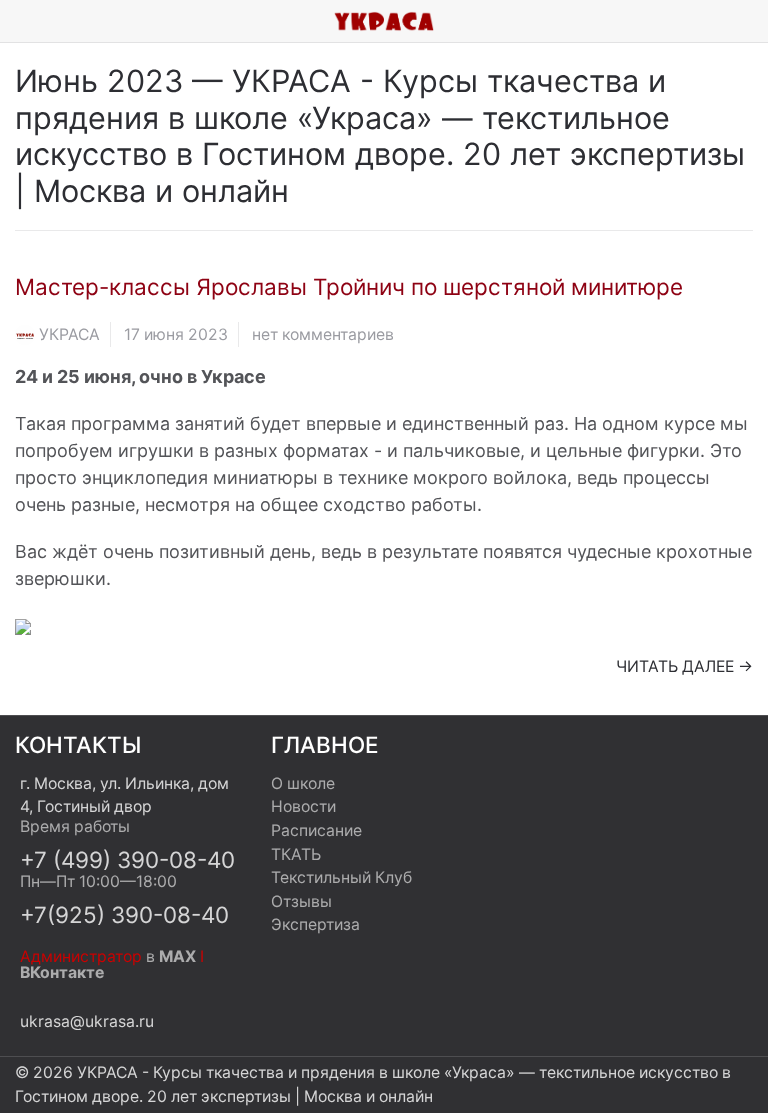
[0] (753, 21)
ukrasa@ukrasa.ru (87, 1021)
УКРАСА (69, 334)
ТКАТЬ (296, 854)
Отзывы (301, 901)
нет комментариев (323, 334)
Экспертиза (315, 924)
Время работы (75, 826)
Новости (303, 806)
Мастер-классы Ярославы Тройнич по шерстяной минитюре (349, 286)
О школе (303, 783)
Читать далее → (684, 666)
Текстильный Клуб (341, 877)
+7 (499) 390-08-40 (127, 859)
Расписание (316, 830)
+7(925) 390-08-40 (124, 914)
